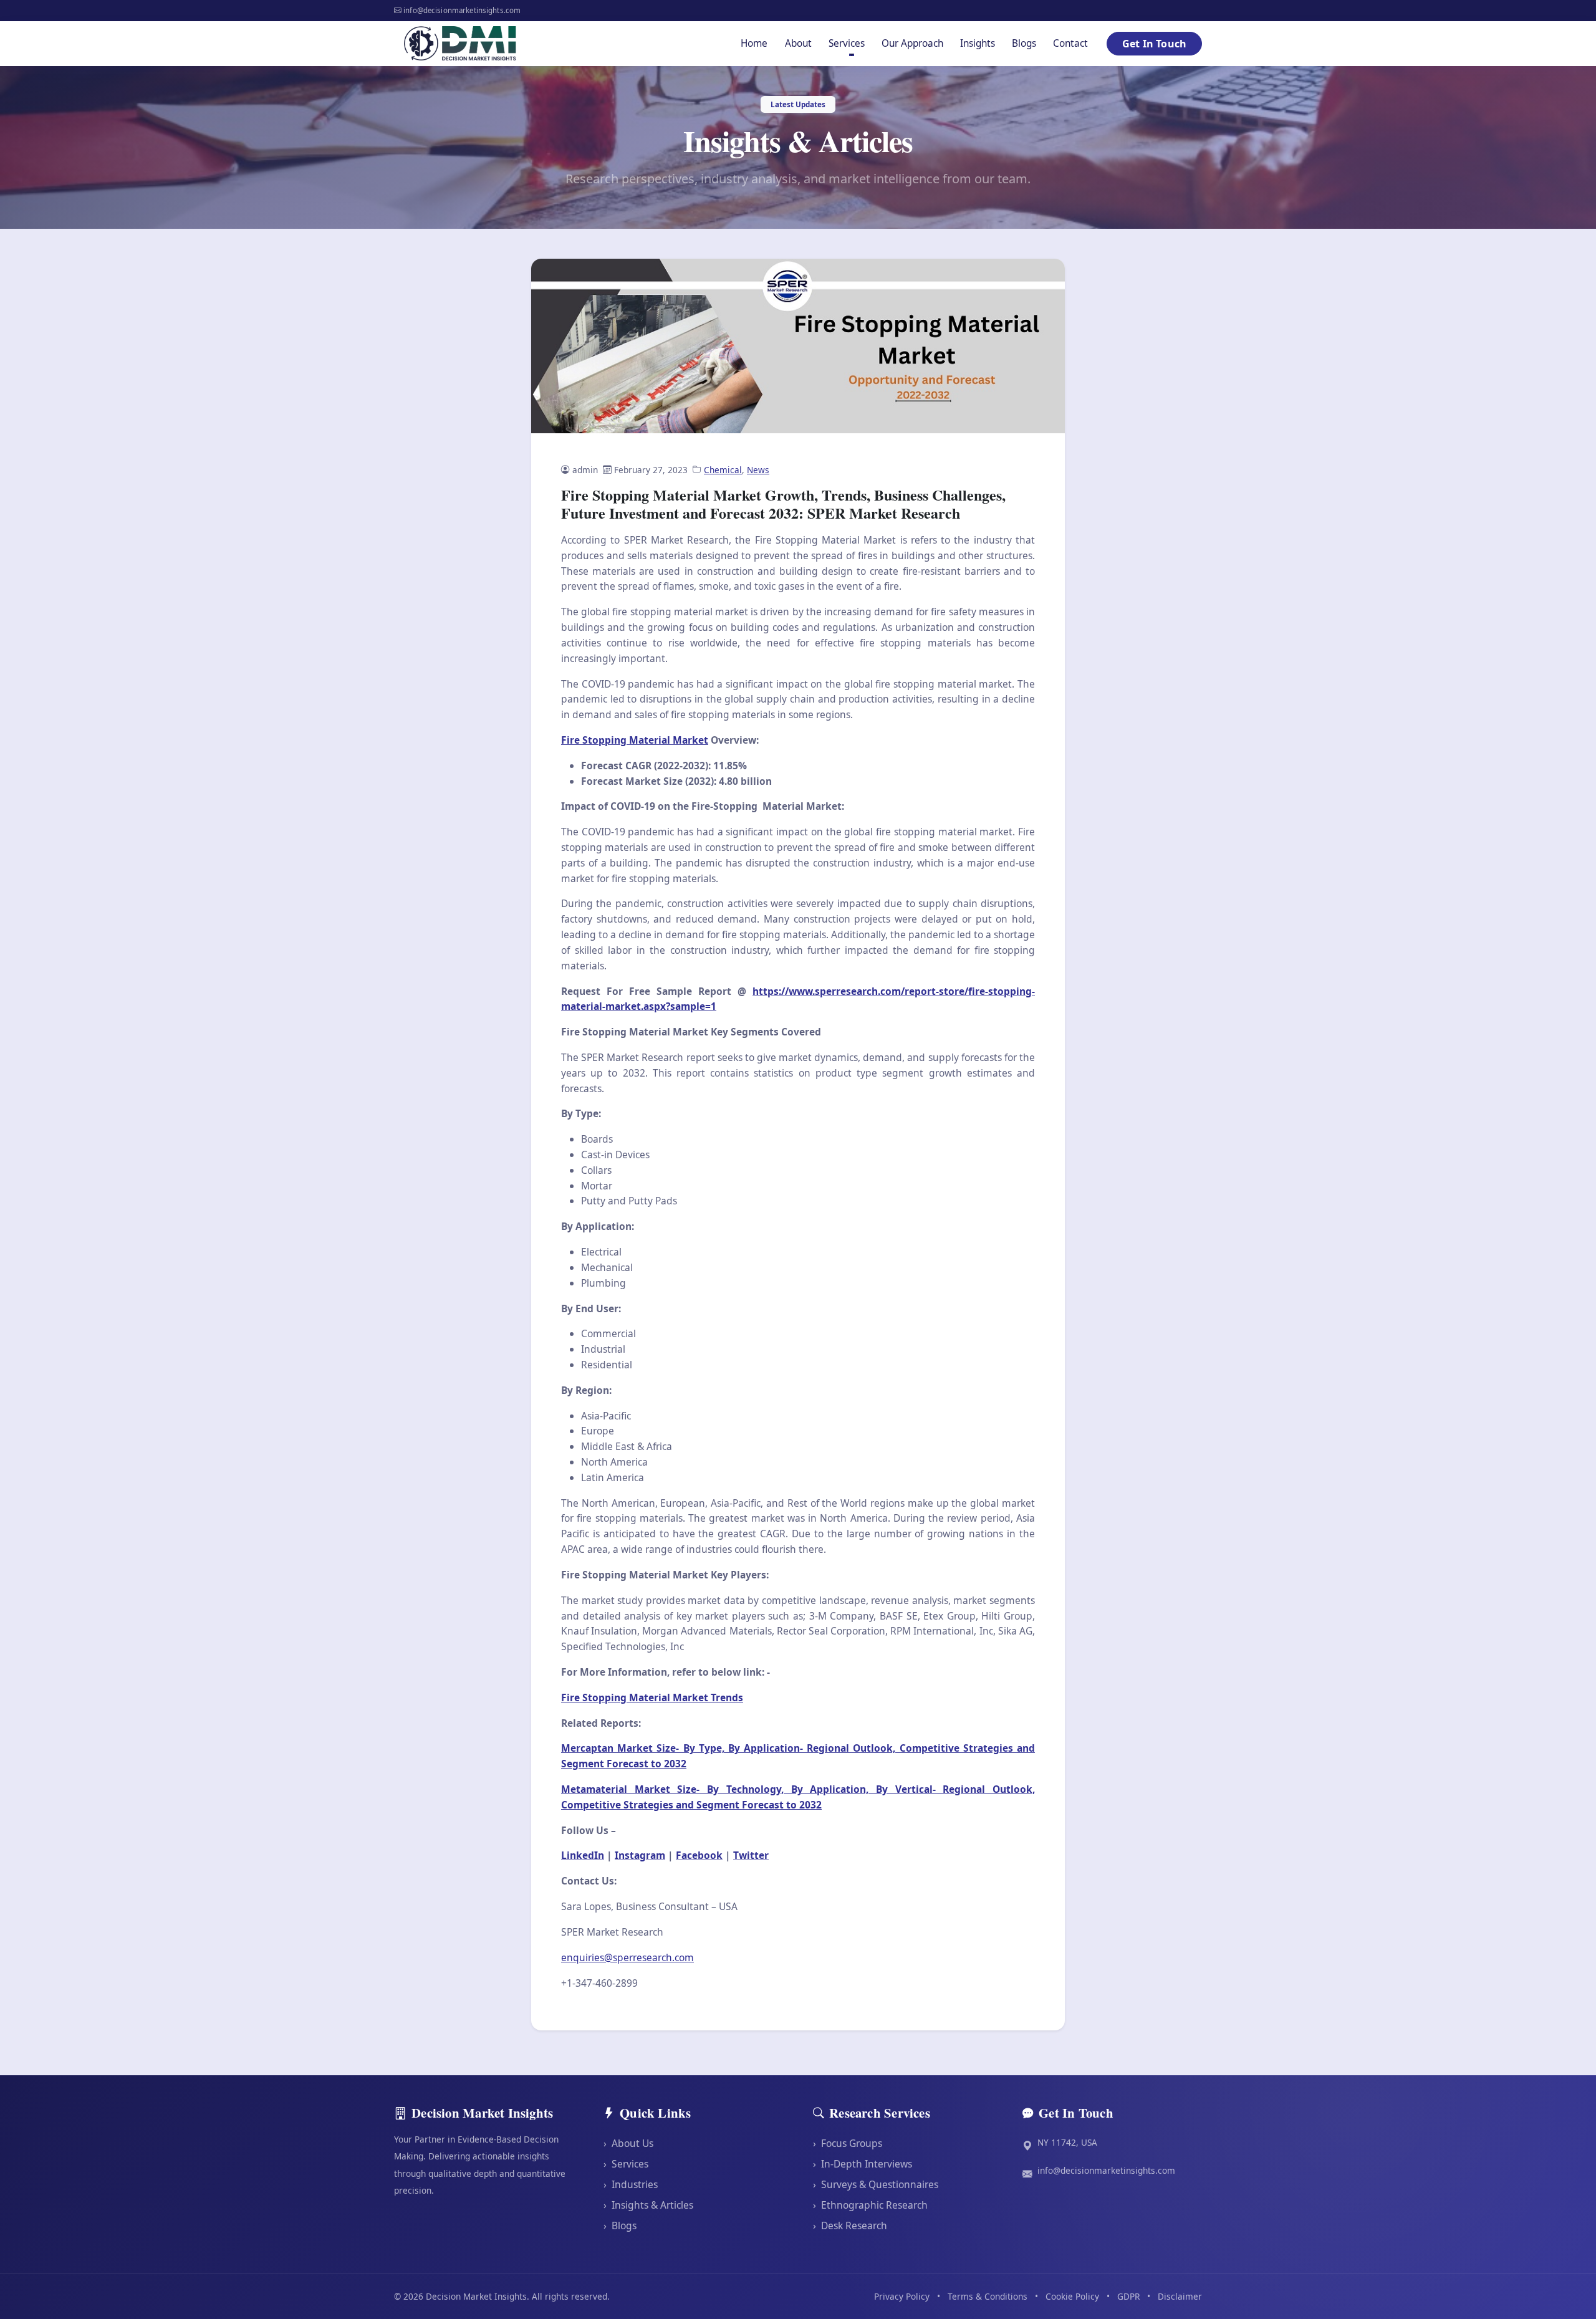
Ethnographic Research (870, 2205)
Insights (978, 43)
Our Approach (912, 43)
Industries (631, 2184)
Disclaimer (1180, 2296)
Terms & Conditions (988, 2296)
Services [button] (847, 43)
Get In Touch (1154, 44)
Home (754, 43)
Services (626, 2164)
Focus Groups (848, 2143)
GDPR (1128, 2296)
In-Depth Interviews (863, 2164)
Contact (1070, 43)
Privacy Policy (902, 2296)
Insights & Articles (648, 2205)
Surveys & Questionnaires (876, 2184)
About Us (628, 2143)
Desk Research (850, 2225)
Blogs (1024, 43)
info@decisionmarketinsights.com (1106, 2170)
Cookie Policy (1072, 2296)
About (798, 43)
